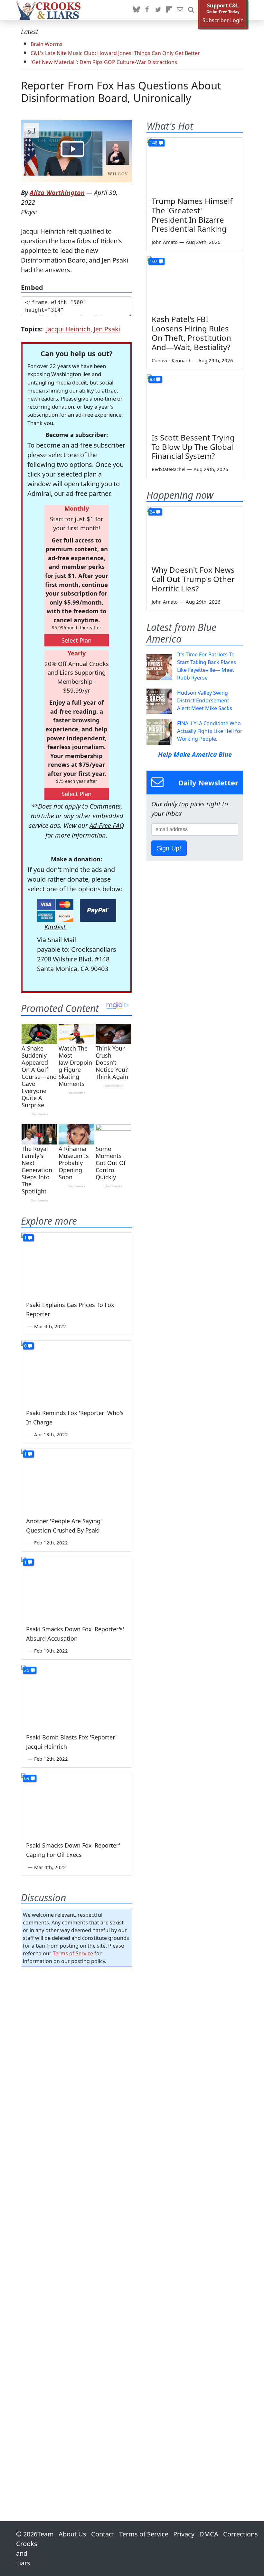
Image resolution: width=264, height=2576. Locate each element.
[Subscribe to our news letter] (180, 10)
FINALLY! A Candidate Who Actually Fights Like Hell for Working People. (210, 731)
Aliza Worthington (57, 193)
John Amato (165, 242)
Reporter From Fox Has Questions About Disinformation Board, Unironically (121, 92)
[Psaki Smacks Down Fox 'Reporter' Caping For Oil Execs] (76, 1804)
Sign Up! (169, 848)
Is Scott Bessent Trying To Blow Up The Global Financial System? (193, 447)
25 (27, 1670)
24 (152, 512)
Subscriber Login (223, 20)
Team (46, 2534)
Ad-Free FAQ (107, 825)
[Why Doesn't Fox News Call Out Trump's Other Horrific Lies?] (195, 534)
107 (154, 261)
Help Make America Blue (195, 754)
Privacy (184, 2534)
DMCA (209, 2534)
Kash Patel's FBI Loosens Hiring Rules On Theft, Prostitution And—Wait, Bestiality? (191, 333)
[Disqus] (76, 2226)
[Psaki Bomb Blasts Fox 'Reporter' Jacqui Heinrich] (76, 1696)
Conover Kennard (171, 360)
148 (154, 143)
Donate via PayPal (98, 910)
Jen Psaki (107, 329)
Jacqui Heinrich (68, 329)
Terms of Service (73, 1953)
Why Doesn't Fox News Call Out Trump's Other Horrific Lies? (193, 579)
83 (152, 379)
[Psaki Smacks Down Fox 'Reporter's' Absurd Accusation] (76, 1588)
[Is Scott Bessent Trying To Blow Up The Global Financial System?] (195, 401)
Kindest (55, 927)
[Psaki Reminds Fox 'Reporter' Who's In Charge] (76, 1372)
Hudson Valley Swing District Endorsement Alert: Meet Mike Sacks (205, 700)
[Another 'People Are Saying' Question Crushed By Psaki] (76, 1480)
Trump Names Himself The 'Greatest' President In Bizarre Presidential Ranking (192, 215)
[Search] (191, 10)
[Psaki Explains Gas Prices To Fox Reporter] (76, 1264)
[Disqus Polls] (76, 2055)
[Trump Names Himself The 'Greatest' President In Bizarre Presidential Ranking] (195, 165)
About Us (72, 2534)
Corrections (240, 2534)
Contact (103, 2534)
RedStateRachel (169, 469)
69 (27, 1778)
